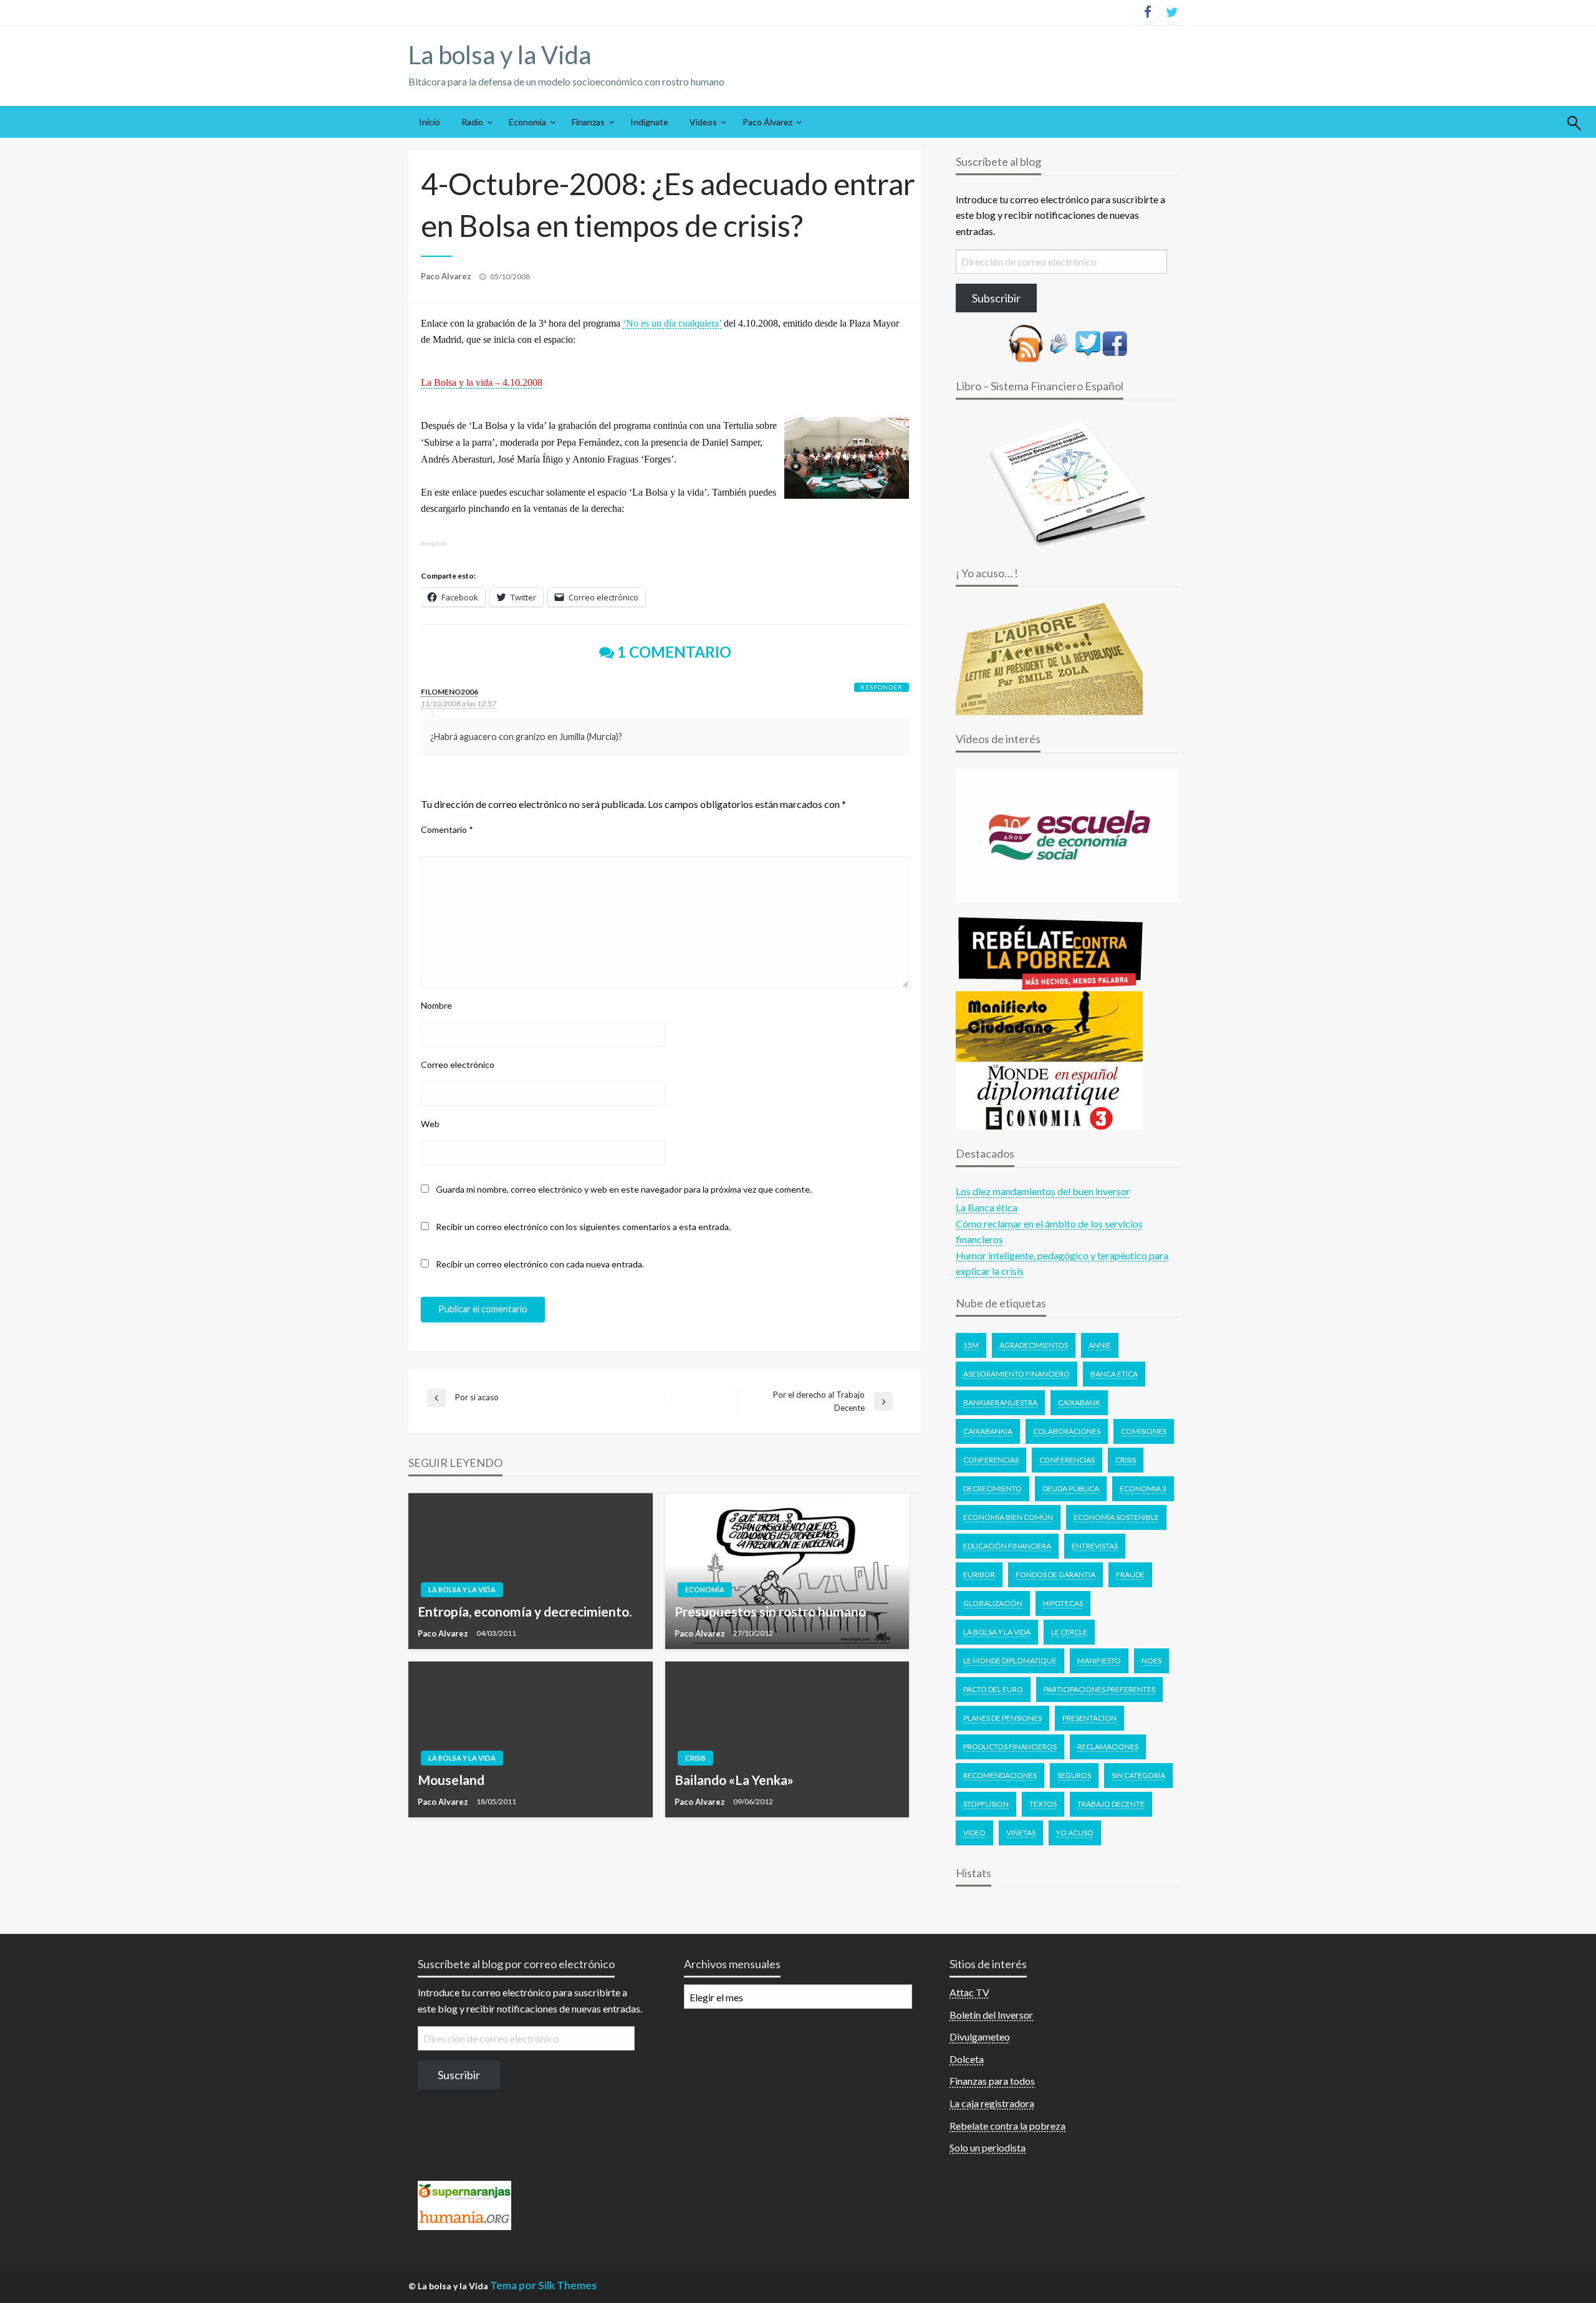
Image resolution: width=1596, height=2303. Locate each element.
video (974, 1833)
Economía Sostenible (1116, 1517)
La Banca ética (987, 1207)
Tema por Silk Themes (543, 2285)
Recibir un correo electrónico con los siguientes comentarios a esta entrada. (583, 1227)
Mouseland (451, 1780)
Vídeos (703, 122)
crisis (1126, 1460)
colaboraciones (1067, 1431)
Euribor (979, 1575)
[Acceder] (1088, 342)
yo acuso (1075, 1833)
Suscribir (459, 2075)
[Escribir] (1059, 342)
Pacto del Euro (993, 1689)
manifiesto (1099, 1661)
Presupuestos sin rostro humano (770, 1611)
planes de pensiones (1002, 1718)
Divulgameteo (980, 2036)
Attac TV (969, 1992)
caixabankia (988, 1431)
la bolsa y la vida (997, 1632)
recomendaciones (1000, 1775)
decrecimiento (993, 1488)
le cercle (1069, 1632)
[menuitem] (430, 122)
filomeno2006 (449, 692)
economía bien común (1008, 1517)
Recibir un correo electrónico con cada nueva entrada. (540, 1264)
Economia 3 (1143, 1488)
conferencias (1067, 1460)
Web (430, 1124)
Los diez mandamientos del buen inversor (1043, 1191)
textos (1043, 1804)
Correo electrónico (458, 1065)
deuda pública (1071, 1488)
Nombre (436, 1005)
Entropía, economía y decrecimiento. (525, 1611)
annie (1100, 1345)
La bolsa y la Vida (500, 55)
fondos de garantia (1055, 1575)
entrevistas (1095, 1546)
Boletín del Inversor (991, 2015)
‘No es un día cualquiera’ (672, 323)
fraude (1130, 1575)
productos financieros (1010, 1747)
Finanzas (588, 122)
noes (1151, 1661)
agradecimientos (1034, 1345)
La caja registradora (992, 2103)
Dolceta (967, 2059)
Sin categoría (1138, 1775)
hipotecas (1063, 1603)
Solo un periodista (988, 2147)
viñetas (1021, 1833)
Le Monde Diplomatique (1010, 1661)
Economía (527, 122)
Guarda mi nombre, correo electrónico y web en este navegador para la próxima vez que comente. (624, 1189)
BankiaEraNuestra (1000, 1402)
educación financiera (1007, 1546)
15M (971, 1345)
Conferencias (991, 1460)
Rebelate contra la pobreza (1007, 2126)
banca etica (1114, 1374)
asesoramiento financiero (1017, 1374)
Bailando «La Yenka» (734, 1780)
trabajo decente (1111, 1804)
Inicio (430, 122)
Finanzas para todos (992, 2081)
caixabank (1079, 1402)
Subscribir (996, 298)
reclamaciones (1108, 1747)
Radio (472, 122)
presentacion (1089, 1718)
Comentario (447, 829)
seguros (1074, 1775)
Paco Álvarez (767, 122)
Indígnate (649, 122)
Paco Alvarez (447, 276)
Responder (882, 687)
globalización (993, 1603)
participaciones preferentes (1099, 1689)
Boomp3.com (434, 544)
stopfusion (986, 1804)
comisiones (1144, 1431)
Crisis (695, 1758)
